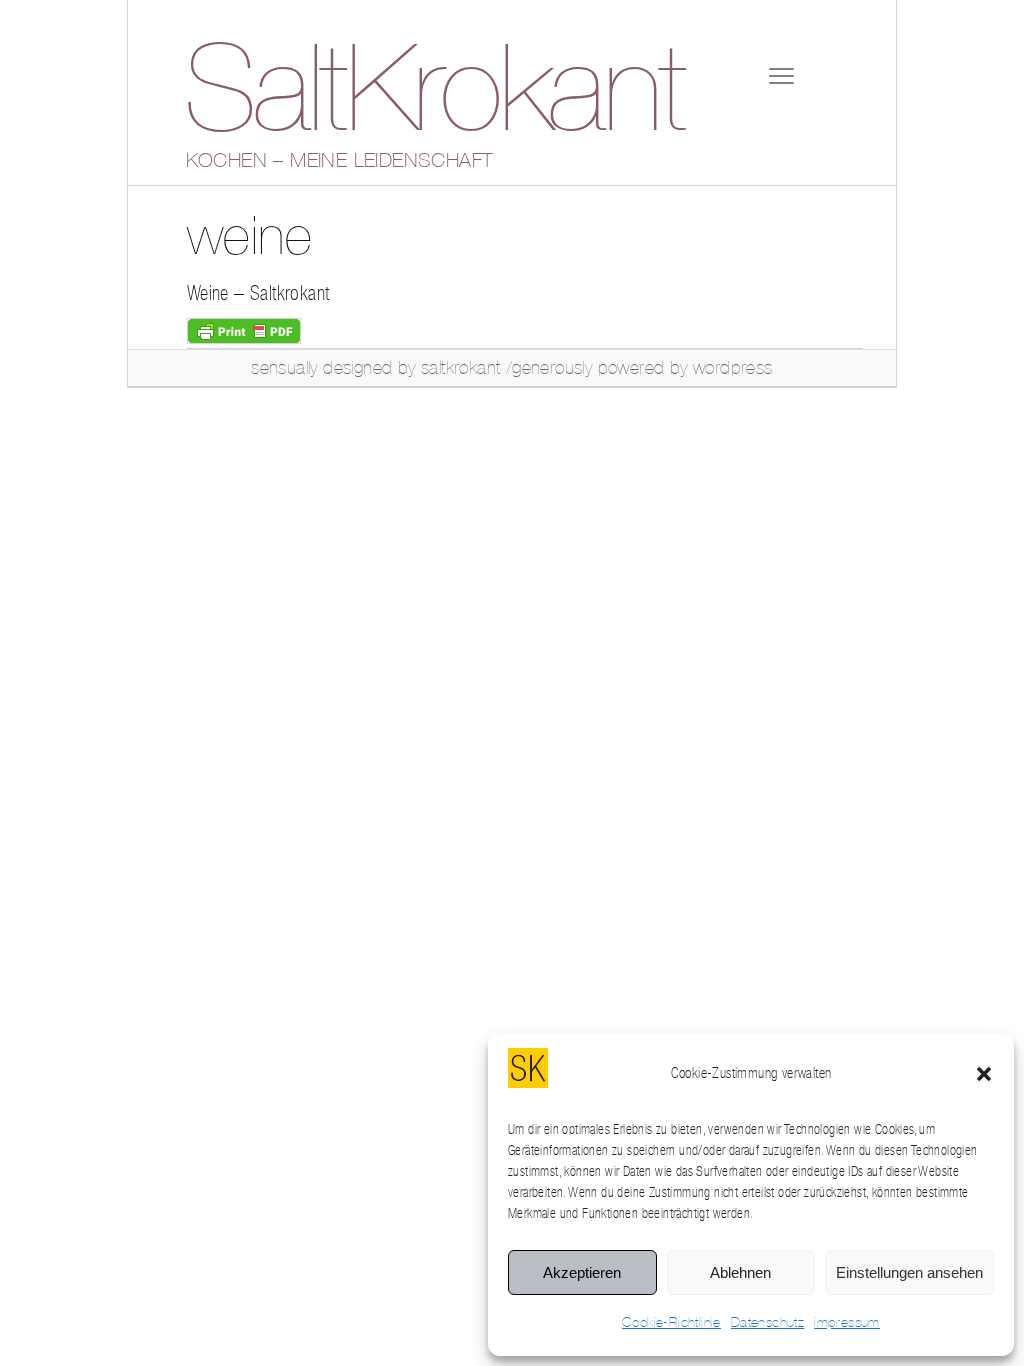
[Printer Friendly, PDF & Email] (244, 330)
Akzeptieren (582, 1272)
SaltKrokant (434, 95)
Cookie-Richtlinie (671, 1323)
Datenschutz (767, 1323)
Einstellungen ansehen (909, 1272)
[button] (984, 1074)
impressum (847, 1323)
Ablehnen (740, 1272)
